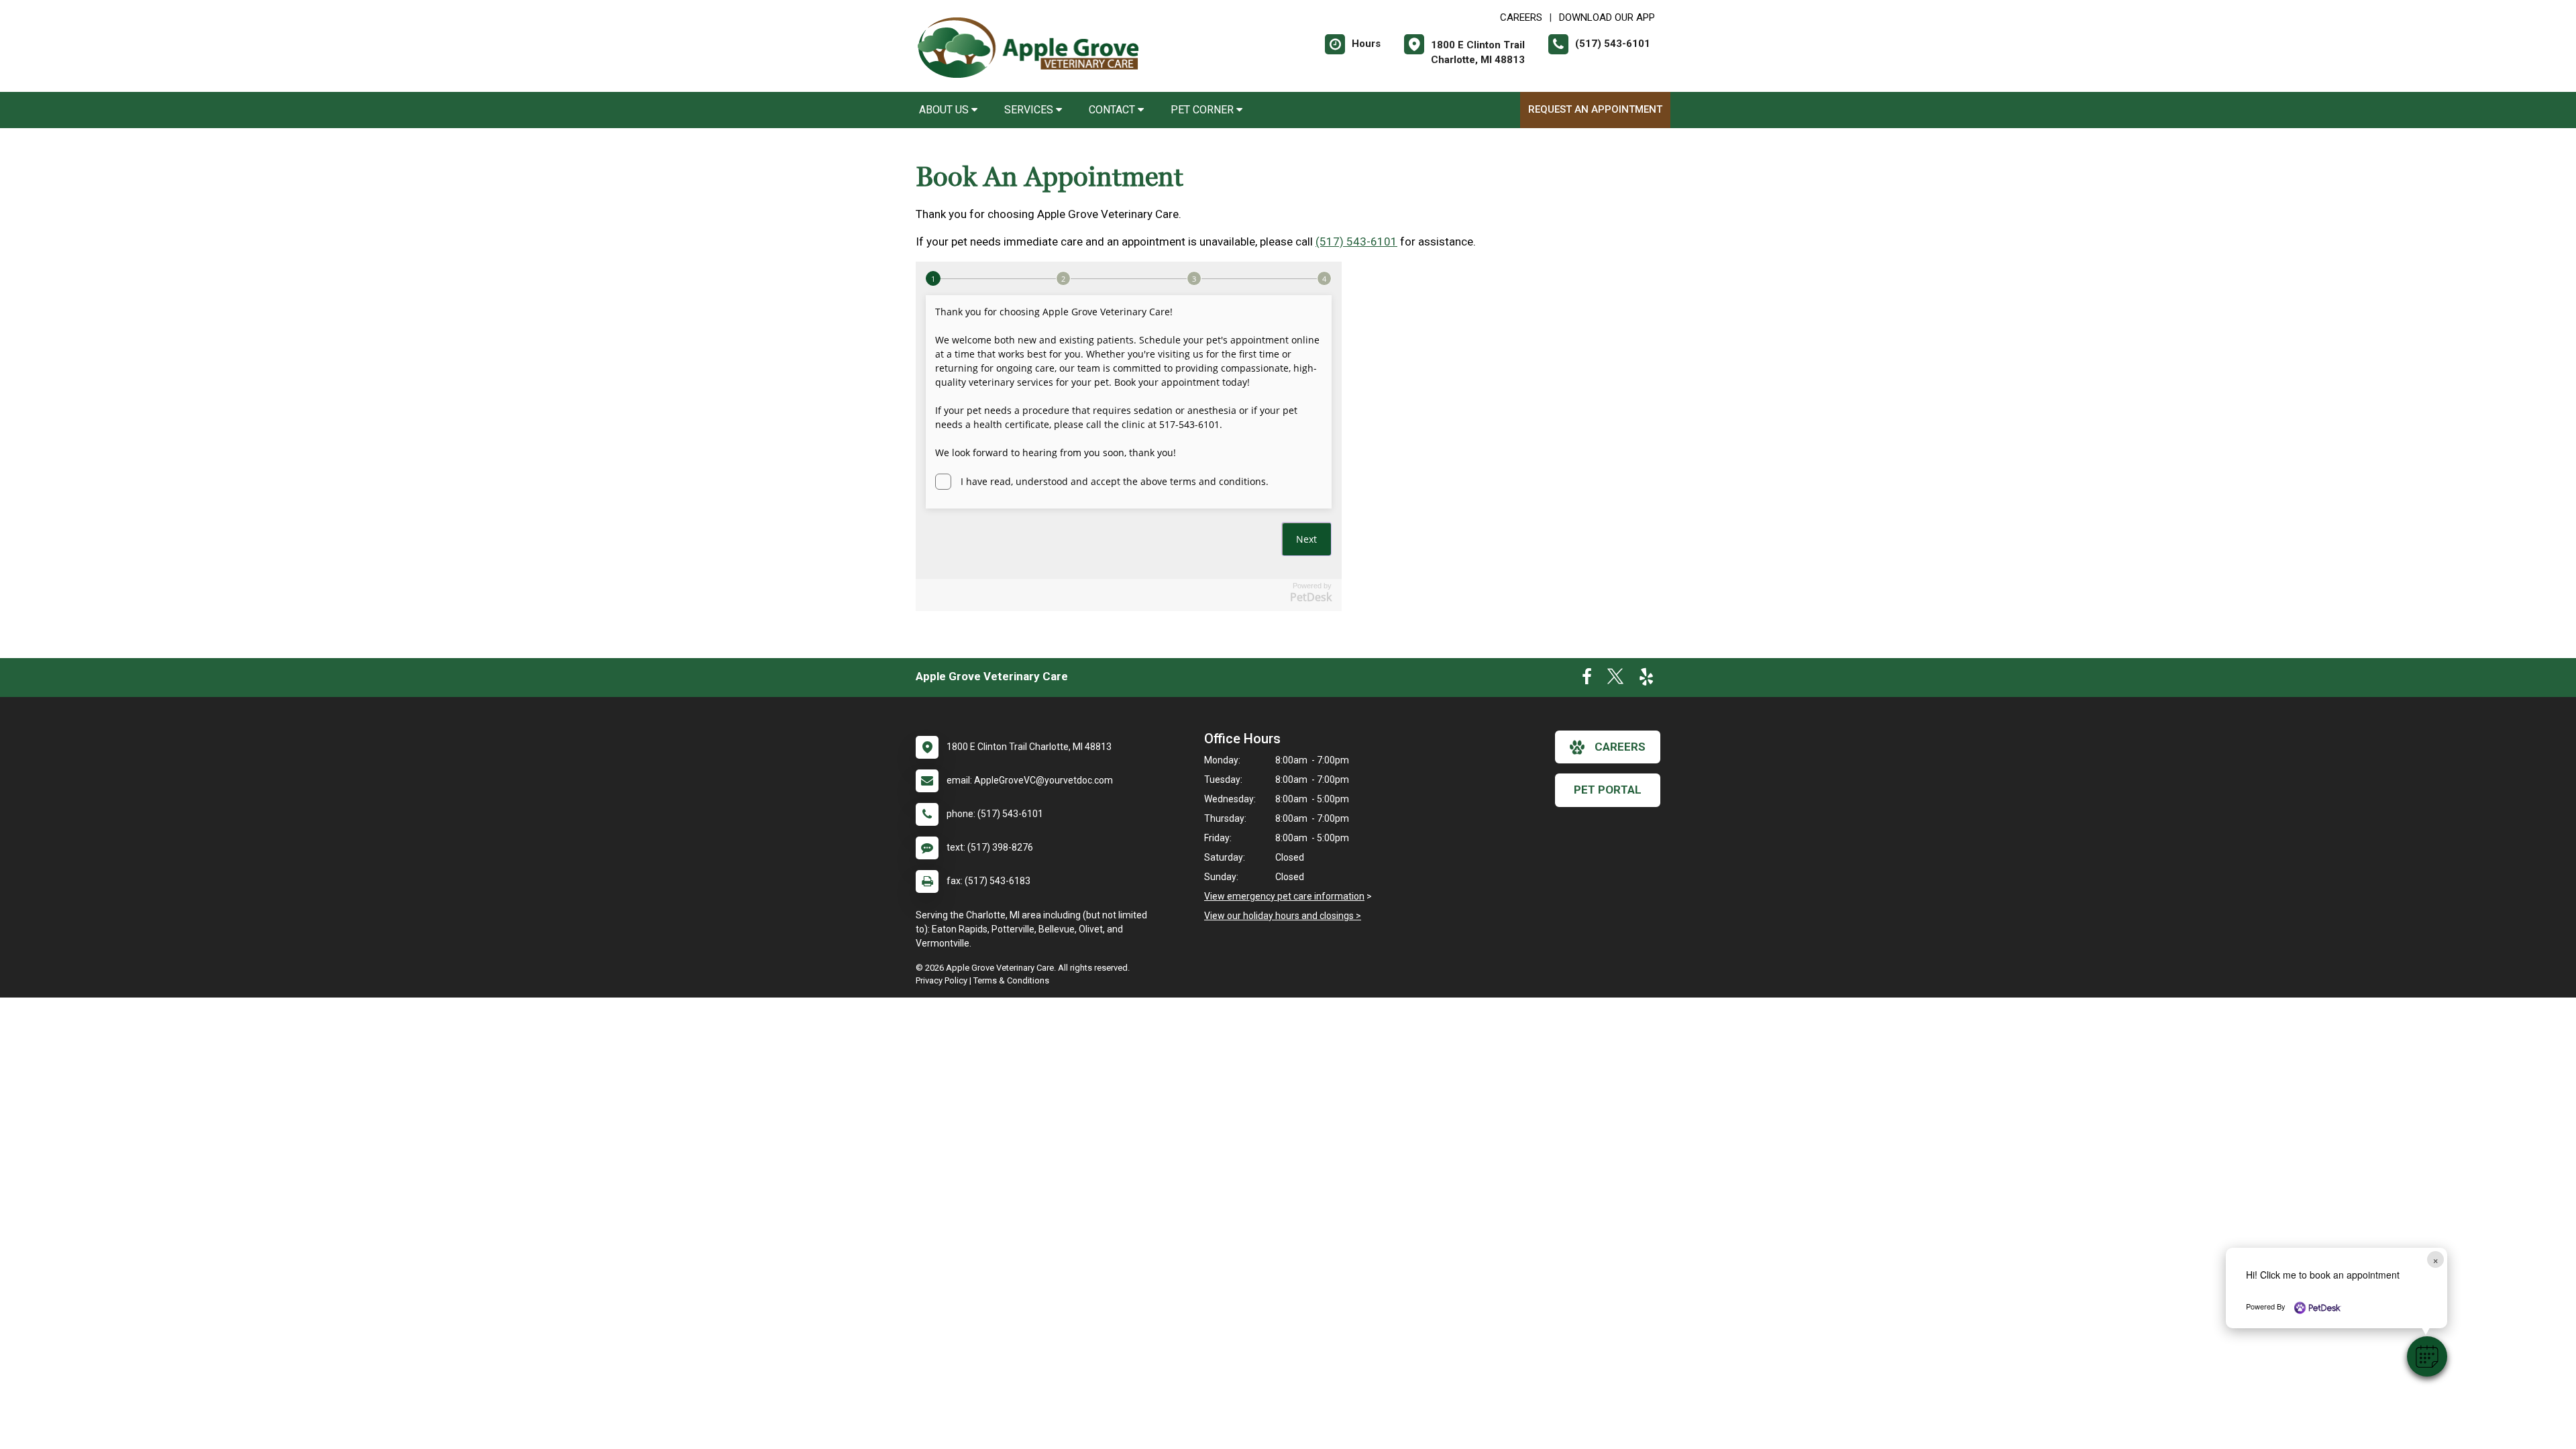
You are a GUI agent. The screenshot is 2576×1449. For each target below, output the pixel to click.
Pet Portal (1608, 790)
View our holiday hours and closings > (1283, 916)
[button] (2427, 1356)
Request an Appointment (1595, 109)
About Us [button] (945, 110)
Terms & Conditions (1011, 980)
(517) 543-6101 (1356, 241)
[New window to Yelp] (1646, 680)
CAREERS (1521, 17)
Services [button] (1030, 110)
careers (1620, 747)
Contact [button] (1113, 110)
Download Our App (1607, 17)
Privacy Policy (942, 980)
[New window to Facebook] (1587, 680)
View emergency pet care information (1284, 896)
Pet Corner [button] (1203, 110)
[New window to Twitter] (1615, 680)
